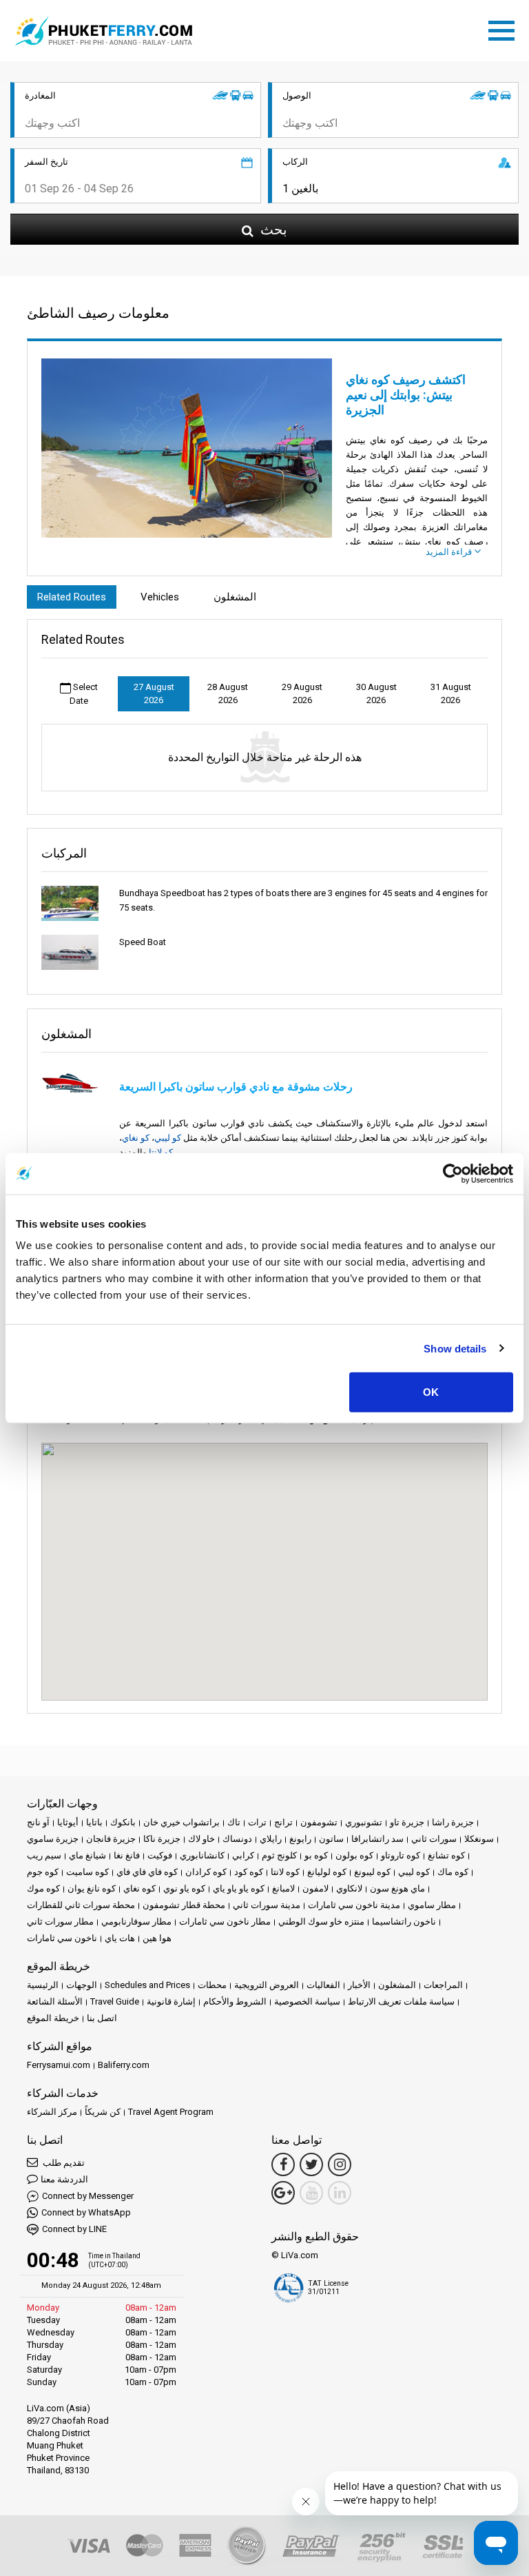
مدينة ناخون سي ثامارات (354, 1905)
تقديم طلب (63, 2163)
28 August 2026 (228, 694)
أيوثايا (68, 1822)
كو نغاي (136, 1138)
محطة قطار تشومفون (184, 1905)
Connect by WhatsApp (86, 2212)
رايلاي (271, 1839)
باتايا (94, 1822)
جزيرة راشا (453, 1822)
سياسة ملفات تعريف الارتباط (401, 2001)
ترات (257, 1822)
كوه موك (43, 1888)
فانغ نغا (127, 1855)
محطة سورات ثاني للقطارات (81, 1905)
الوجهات (82, 1985)
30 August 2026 (376, 694)
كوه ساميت (87, 1872)
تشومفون (319, 1822)
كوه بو (316, 1855)
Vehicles (160, 597)
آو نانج (38, 1822)
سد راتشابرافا (377, 1839)
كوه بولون (354, 1855)
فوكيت (160, 1855)
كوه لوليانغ (327, 1872)
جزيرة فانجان (111, 1839)
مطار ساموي (432, 1905)
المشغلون (235, 597)
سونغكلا (479, 1839)
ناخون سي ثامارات (62, 1938)
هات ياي (120, 1938)
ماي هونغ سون (397, 1888)
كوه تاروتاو (401, 1855)
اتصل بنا (102, 2018)
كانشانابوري (202, 1855)
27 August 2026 (154, 694)
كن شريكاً (103, 2112)
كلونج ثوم (279, 1855)
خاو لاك (201, 1839)
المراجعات (443, 1985)
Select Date (84, 694)
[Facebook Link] (283, 2164)
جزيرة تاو (407, 1822)
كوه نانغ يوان (92, 1888)
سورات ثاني (434, 1839)
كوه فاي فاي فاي (147, 1872)
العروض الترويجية (267, 1985)
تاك (234, 1822)
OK (431, 1392)
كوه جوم (43, 1872)
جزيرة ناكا (162, 1839)
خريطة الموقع (53, 2018)
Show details (455, 1348)
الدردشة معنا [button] (64, 2179)
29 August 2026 (302, 694)
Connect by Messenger (88, 2196)
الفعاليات (323, 1985)
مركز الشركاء (52, 2112)
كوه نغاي (139, 1888)
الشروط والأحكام (235, 2001)
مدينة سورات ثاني (267, 1905)
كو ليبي (168, 1138)
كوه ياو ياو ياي (239, 1888)
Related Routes (72, 597)
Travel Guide (115, 2001)
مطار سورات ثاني (60, 1921)
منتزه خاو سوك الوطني (321, 1921)
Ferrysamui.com (59, 2065)
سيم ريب (44, 1855)
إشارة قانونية (171, 2001)
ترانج (283, 1822)
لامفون (315, 1888)
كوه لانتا (285, 1872)
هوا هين (157, 1938)
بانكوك (123, 1822)
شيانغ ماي (87, 1855)
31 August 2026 (451, 694)
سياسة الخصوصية (307, 2001)
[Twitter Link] (311, 2164)
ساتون (331, 1839)
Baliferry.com (124, 2065)
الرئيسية (43, 1985)
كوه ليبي (414, 1872)
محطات (212, 1985)
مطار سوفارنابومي (136, 1921)
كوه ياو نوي (184, 1888)
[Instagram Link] (340, 2164)
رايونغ (300, 1839)
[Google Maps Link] (283, 2193)
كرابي (243, 1855)
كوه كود (249, 1872)
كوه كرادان (206, 1872)
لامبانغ (283, 1888)
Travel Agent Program (171, 2112)
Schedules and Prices (147, 1985)
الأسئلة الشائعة (55, 2001)
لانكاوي (349, 1888)
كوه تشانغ (446, 1855)
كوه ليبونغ (372, 1872)
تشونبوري (364, 1822)
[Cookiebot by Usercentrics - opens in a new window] (453, 1173)
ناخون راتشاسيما (404, 1921)
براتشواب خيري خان (181, 1822)
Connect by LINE (74, 2229)
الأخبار (359, 1985)
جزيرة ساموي (53, 1839)
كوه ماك (453, 1872)
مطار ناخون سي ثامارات (225, 1921)
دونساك (237, 1839)
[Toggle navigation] (505, 28)
